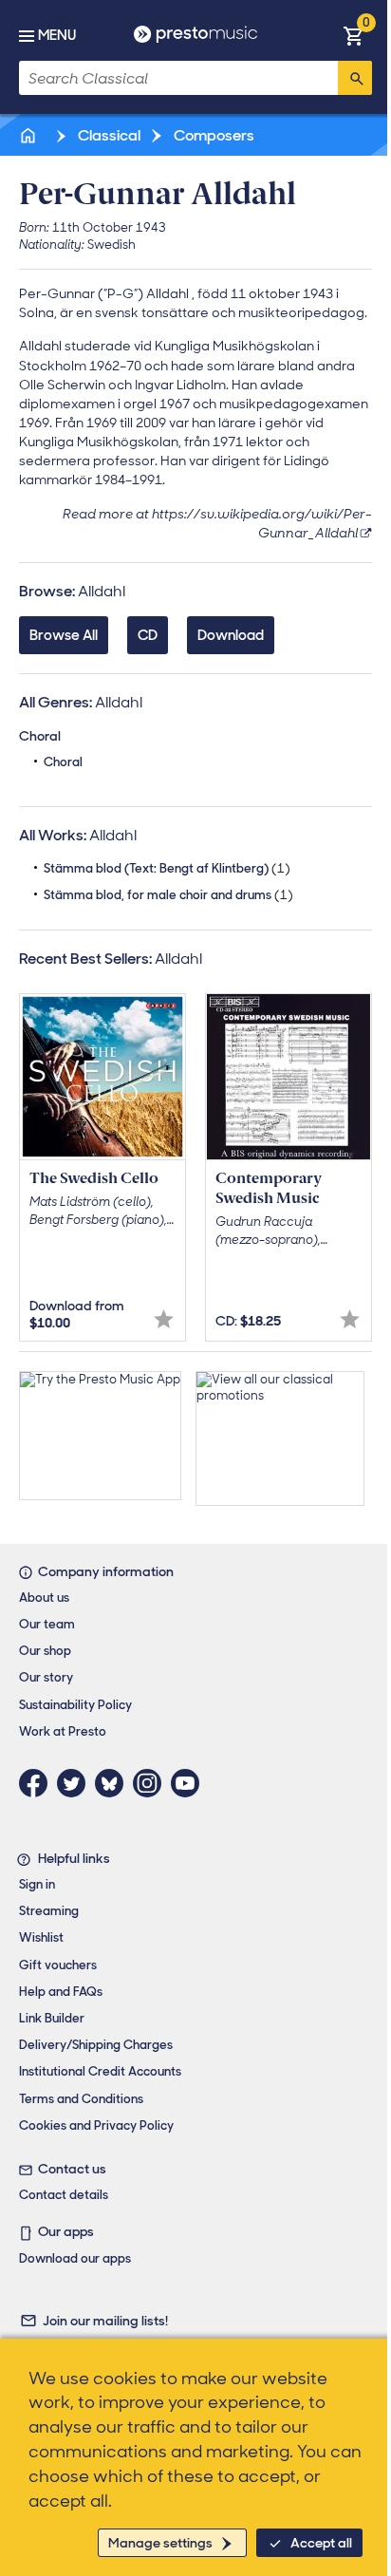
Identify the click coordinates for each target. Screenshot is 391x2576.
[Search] (355, 78)
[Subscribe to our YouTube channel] (190, 1783)
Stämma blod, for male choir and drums (168, 895)
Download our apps (75, 2258)
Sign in (37, 1884)
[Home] (29, 135)
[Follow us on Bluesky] (114, 1783)
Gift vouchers (58, 1965)
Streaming (49, 1911)
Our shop (45, 1651)
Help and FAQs (61, 1992)
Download (231, 635)
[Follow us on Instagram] (152, 1783)
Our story (46, 1677)
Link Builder (52, 2018)
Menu (57, 35)
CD (148, 635)
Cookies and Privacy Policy (96, 2125)
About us (44, 1598)
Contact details (64, 2195)
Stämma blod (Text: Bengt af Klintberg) (167, 868)
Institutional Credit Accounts (100, 2071)
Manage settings (160, 2543)
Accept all (321, 2543)
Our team (47, 1624)
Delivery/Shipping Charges (96, 2045)
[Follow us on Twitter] (76, 1783)
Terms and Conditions (81, 2099)
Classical (108, 135)
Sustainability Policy (75, 1705)
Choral (63, 762)
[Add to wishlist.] (164, 1319)
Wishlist (41, 1937)
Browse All (64, 635)
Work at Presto (63, 1731)
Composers (213, 135)
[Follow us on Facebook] (38, 1783)
